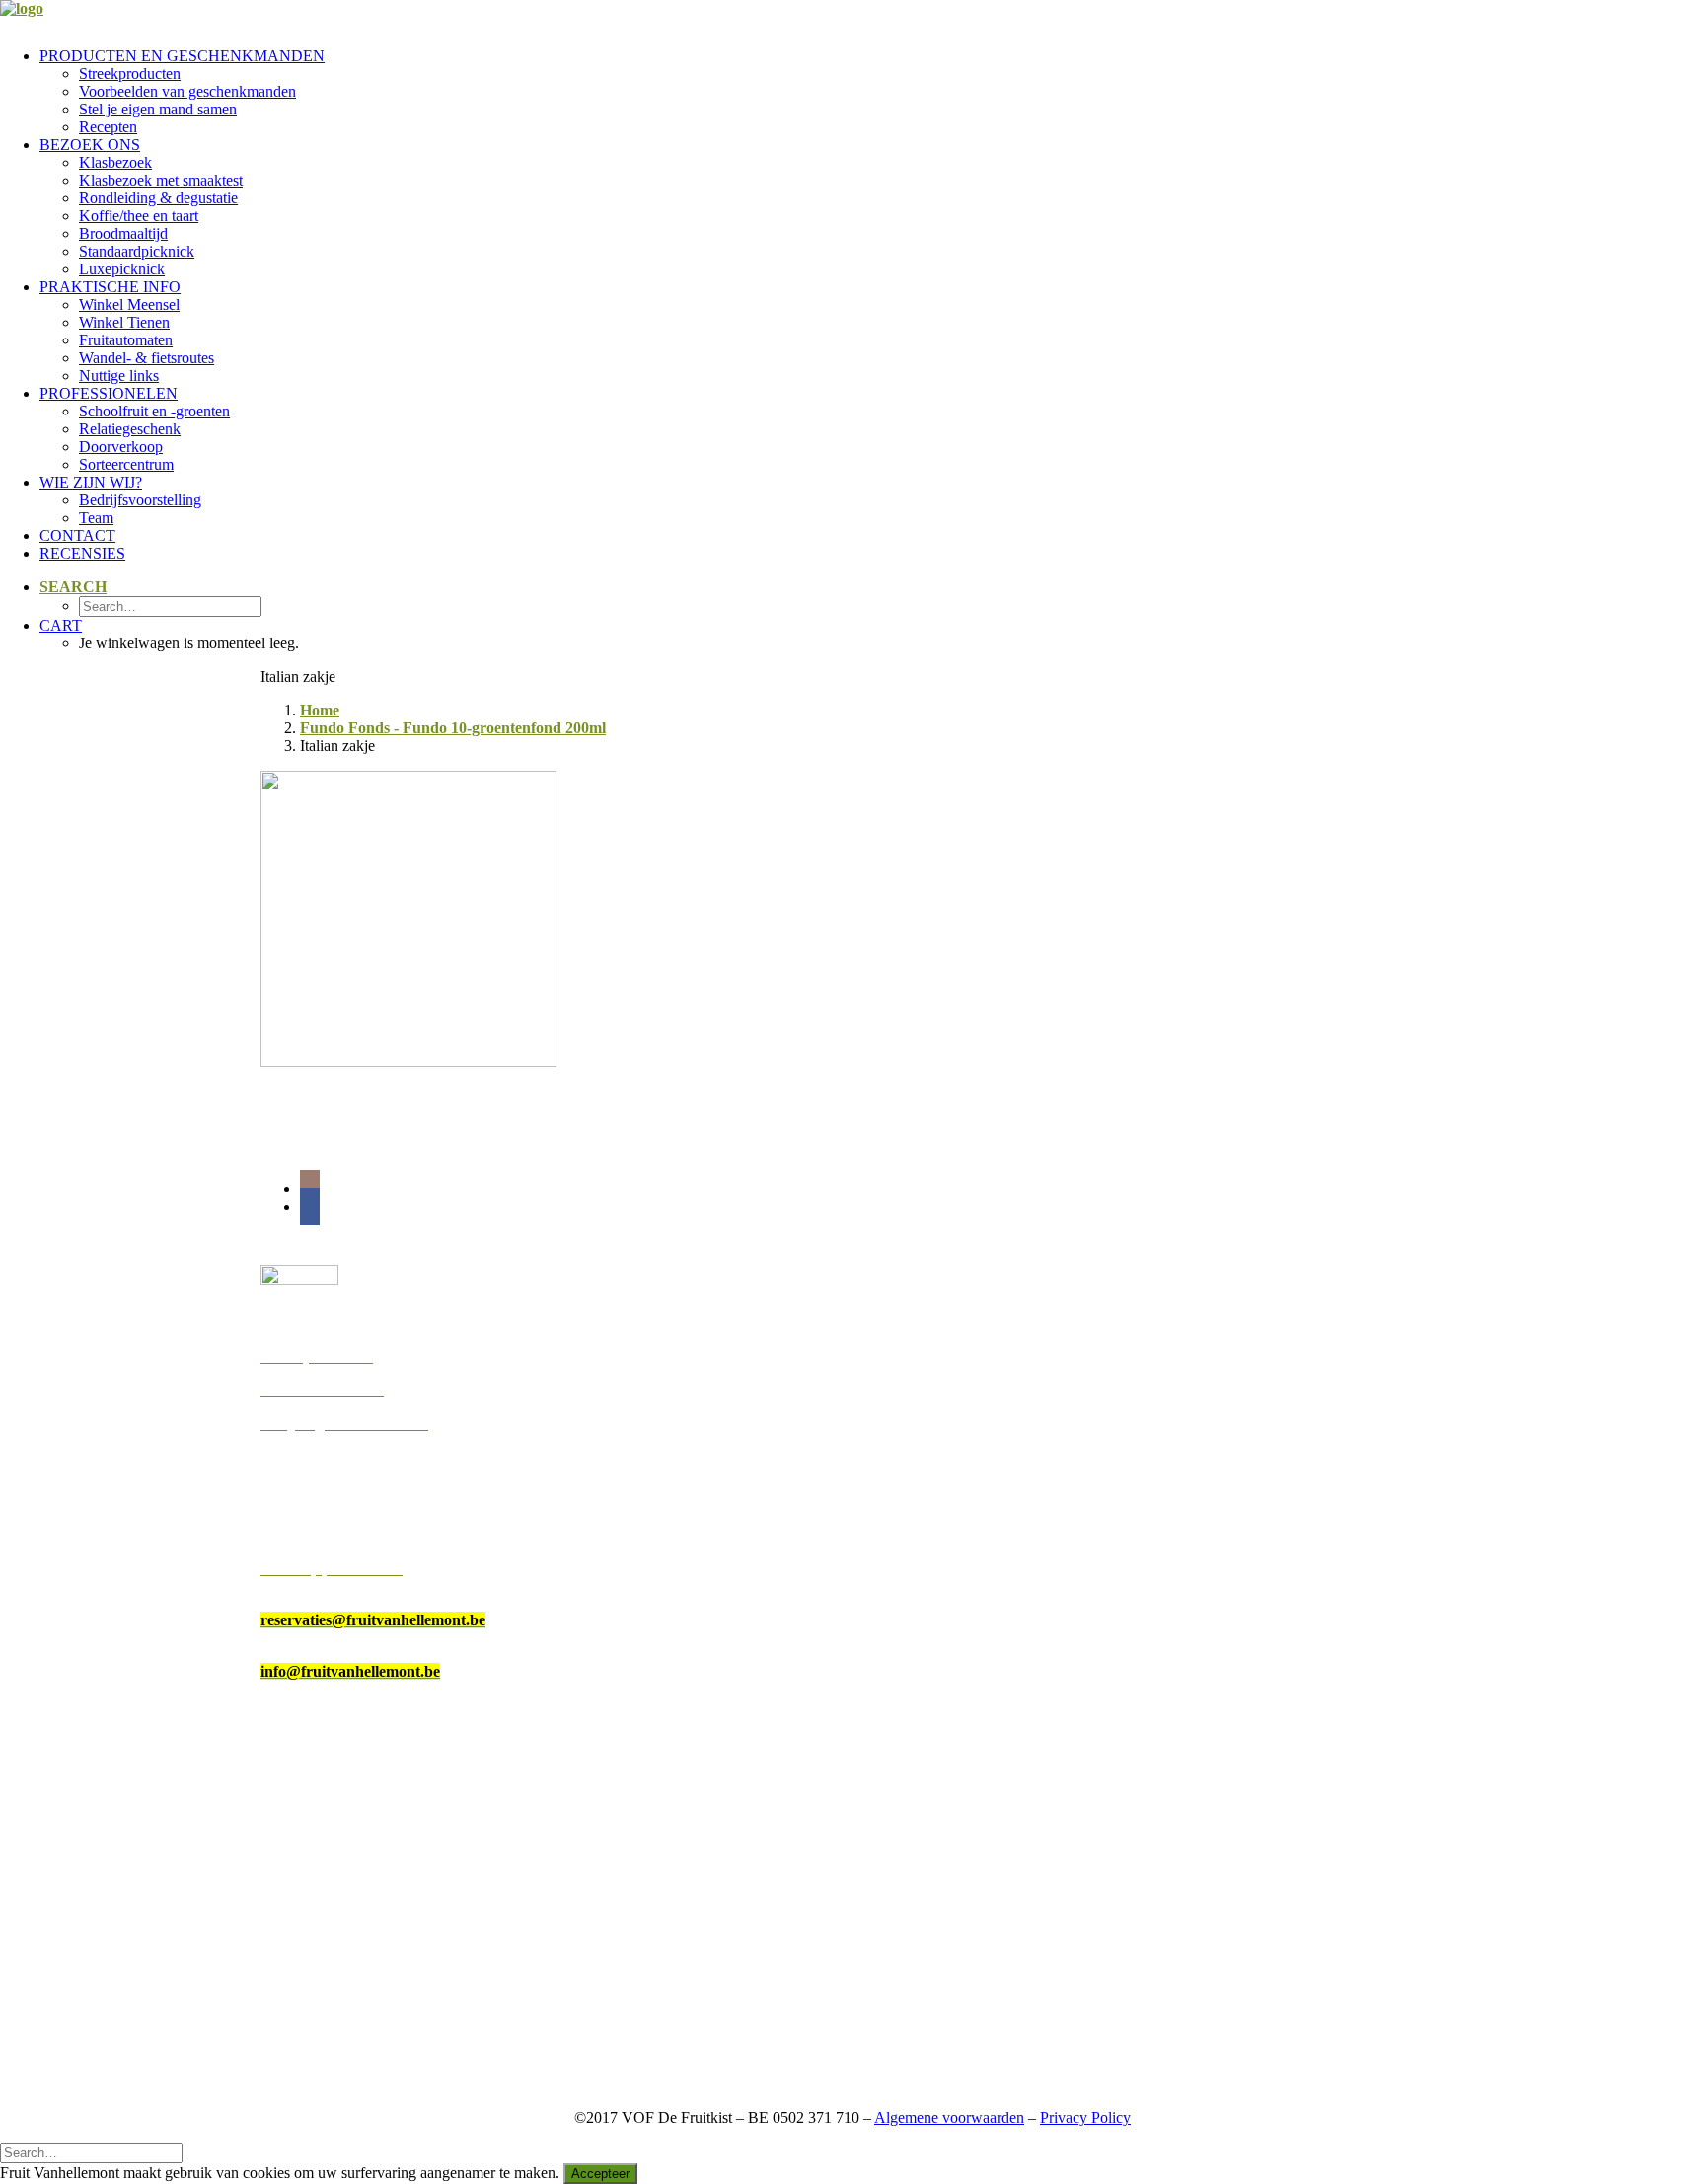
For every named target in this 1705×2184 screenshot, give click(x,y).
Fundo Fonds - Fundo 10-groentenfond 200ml (453, 728)
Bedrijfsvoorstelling (140, 500)
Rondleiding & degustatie (158, 198)
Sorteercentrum (126, 464)
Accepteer (600, 2174)
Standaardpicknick (137, 251)
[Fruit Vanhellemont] (852, 16)
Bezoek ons (90, 145)
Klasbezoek (115, 162)
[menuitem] (872, 92)
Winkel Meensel (129, 304)
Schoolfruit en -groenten (154, 411)
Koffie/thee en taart (139, 216)
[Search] (91, 2152)
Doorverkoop (121, 447)
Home (320, 710)
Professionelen (109, 393)
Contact (77, 535)
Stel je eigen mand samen (158, 109)
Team (96, 518)
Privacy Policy (1085, 2117)
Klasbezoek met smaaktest (161, 180)
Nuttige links (119, 376)
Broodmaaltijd (123, 233)
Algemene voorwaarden (949, 2117)
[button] (73, 587)
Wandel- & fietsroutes (147, 358)
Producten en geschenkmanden (182, 56)
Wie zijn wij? (91, 482)
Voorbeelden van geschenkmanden (187, 91)
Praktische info (110, 287)
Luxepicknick (122, 269)
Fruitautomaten (126, 340)
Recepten (108, 127)
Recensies (82, 553)
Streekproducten (130, 74)
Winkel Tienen (124, 322)
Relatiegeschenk (130, 429)
